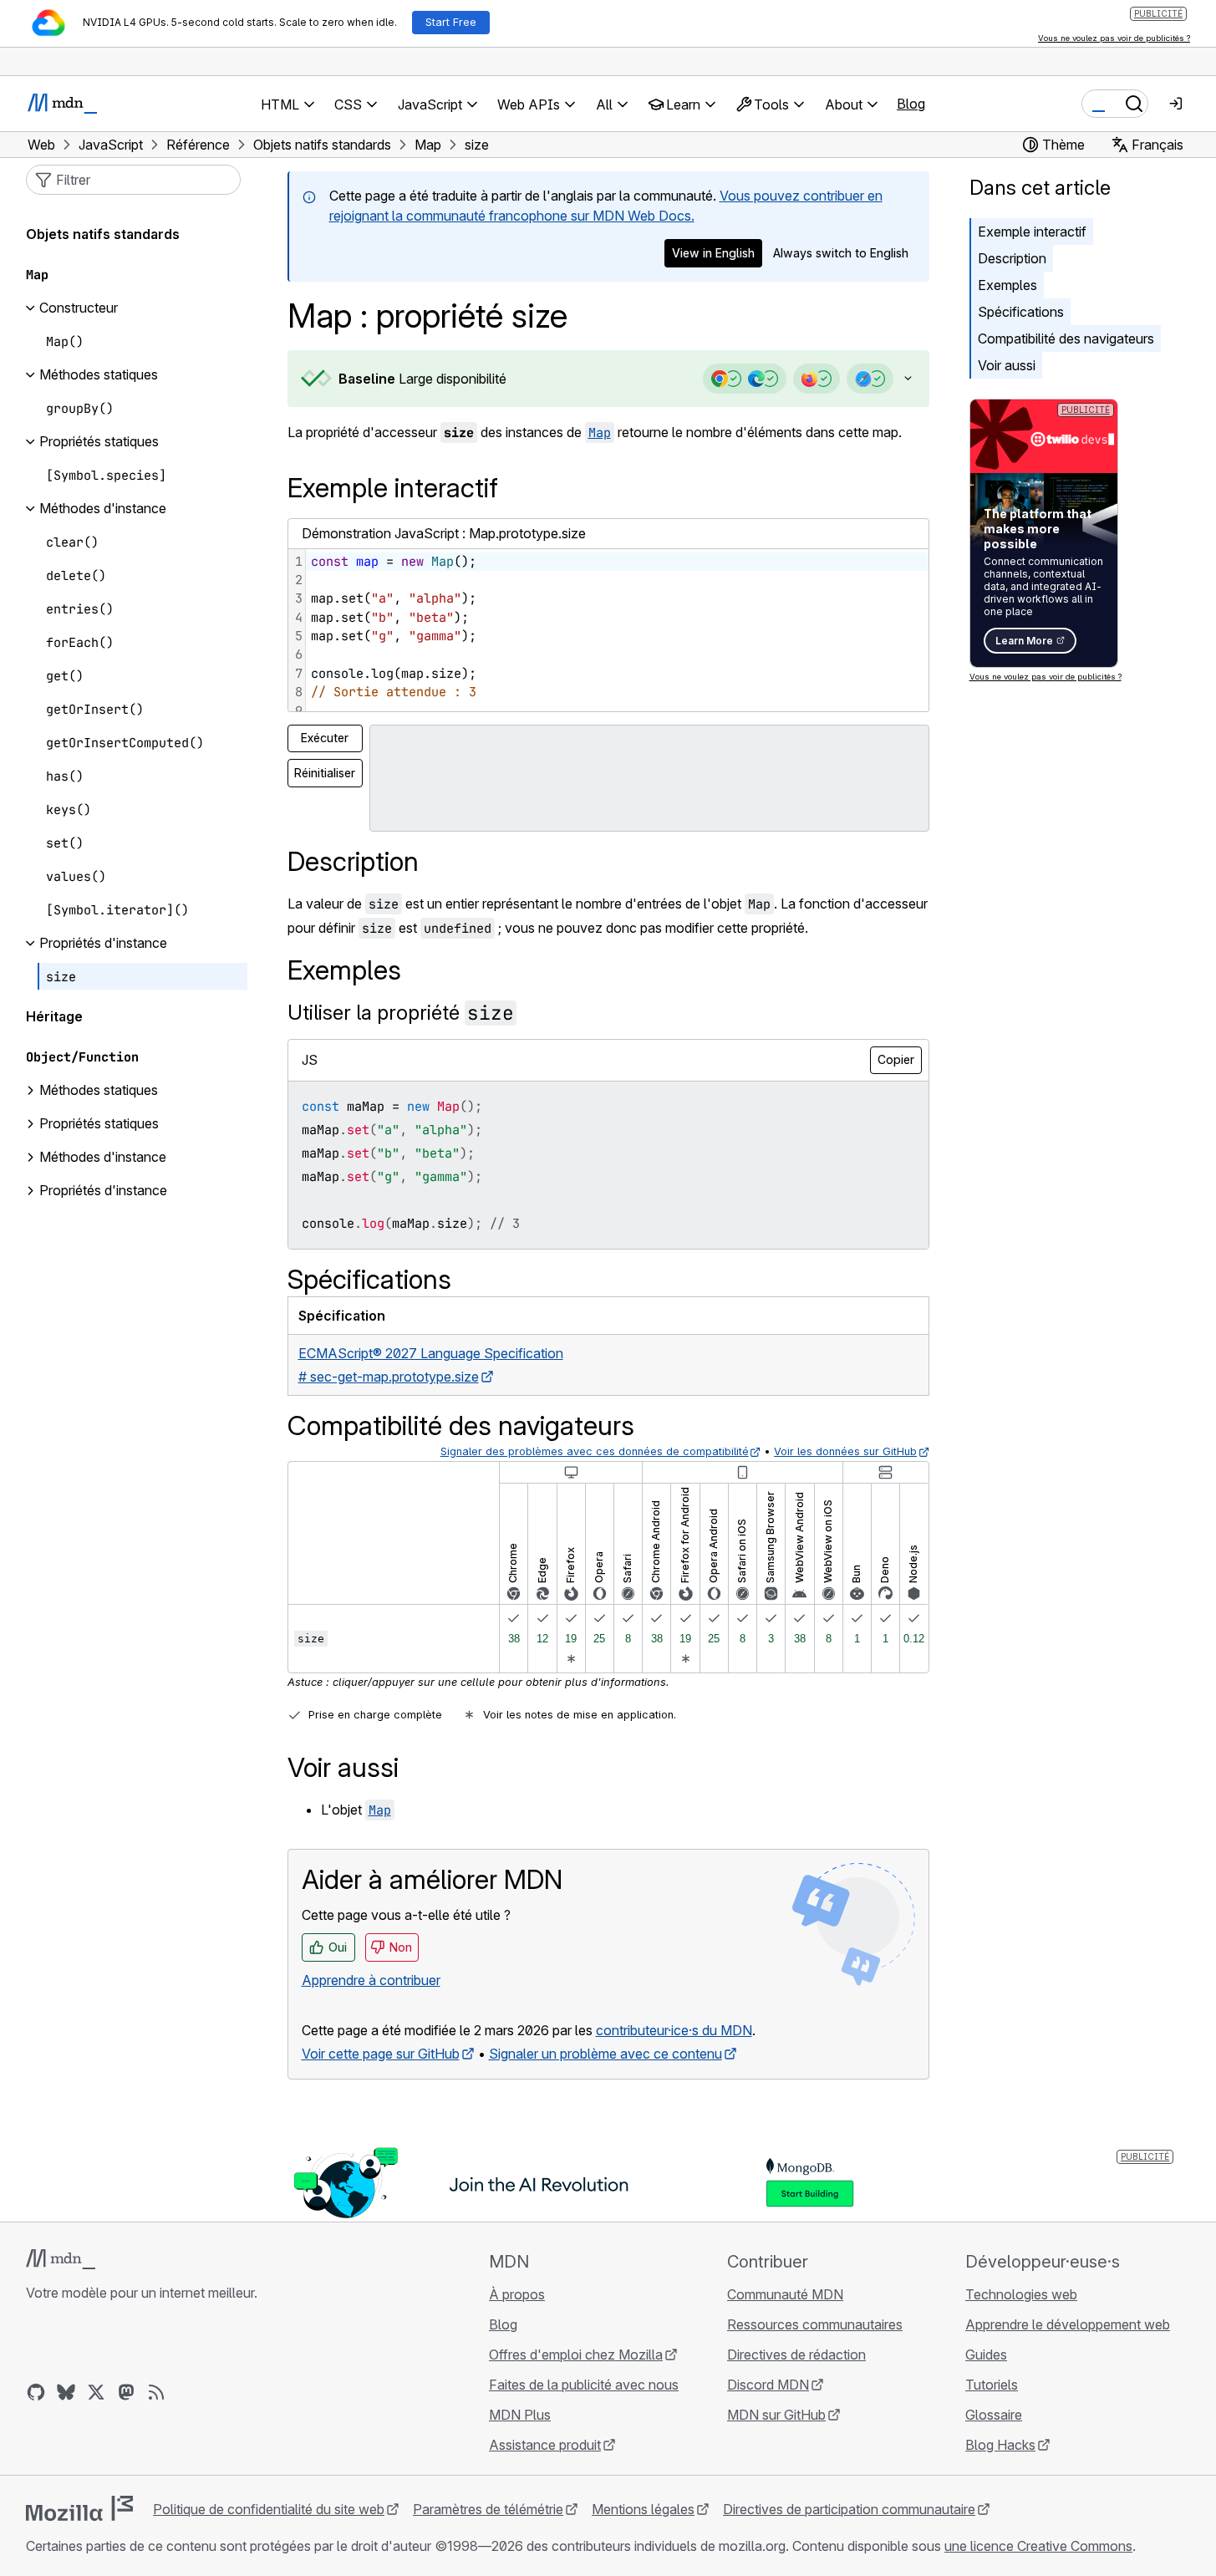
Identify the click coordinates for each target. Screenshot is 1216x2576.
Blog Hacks (1000, 2445)
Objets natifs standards (103, 235)
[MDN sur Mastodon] (126, 2392)
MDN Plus (520, 2415)
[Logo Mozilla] (79, 2508)
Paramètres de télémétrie (488, 2509)
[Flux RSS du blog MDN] (156, 2392)
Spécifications (1021, 312)
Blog (911, 104)
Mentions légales (643, 2509)
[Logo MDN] (61, 2259)
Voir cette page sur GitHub (381, 2054)
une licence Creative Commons (1038, 2546)
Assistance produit (545, 2445)
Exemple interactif (1032, 232)
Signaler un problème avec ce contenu (605, 2054)
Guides (986, 2355)
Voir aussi (1007, 365)
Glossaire (994, 2415)
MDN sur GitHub (776, 2415)
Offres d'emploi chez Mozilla (576, 2355)
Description (1012, 258)
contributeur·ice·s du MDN (674, 2030)
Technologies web (1021, 2294)
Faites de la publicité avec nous (584, 2385)
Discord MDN (768, 2385)
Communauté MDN (785, 2294)
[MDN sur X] (96, 2392)
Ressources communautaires (815, 2324)
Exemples (1007, 285)
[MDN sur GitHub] (36, 2392)
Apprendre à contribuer (371, 1980)
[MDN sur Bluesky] (66, 2392)
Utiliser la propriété (401, 1013)
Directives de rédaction (796, 2355)
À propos (517, 2294)
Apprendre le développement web (1068, 2324)
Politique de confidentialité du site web (269, 2509)
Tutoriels (992, 2385)
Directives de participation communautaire (849, 2509)
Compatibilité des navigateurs (1066, 339)
